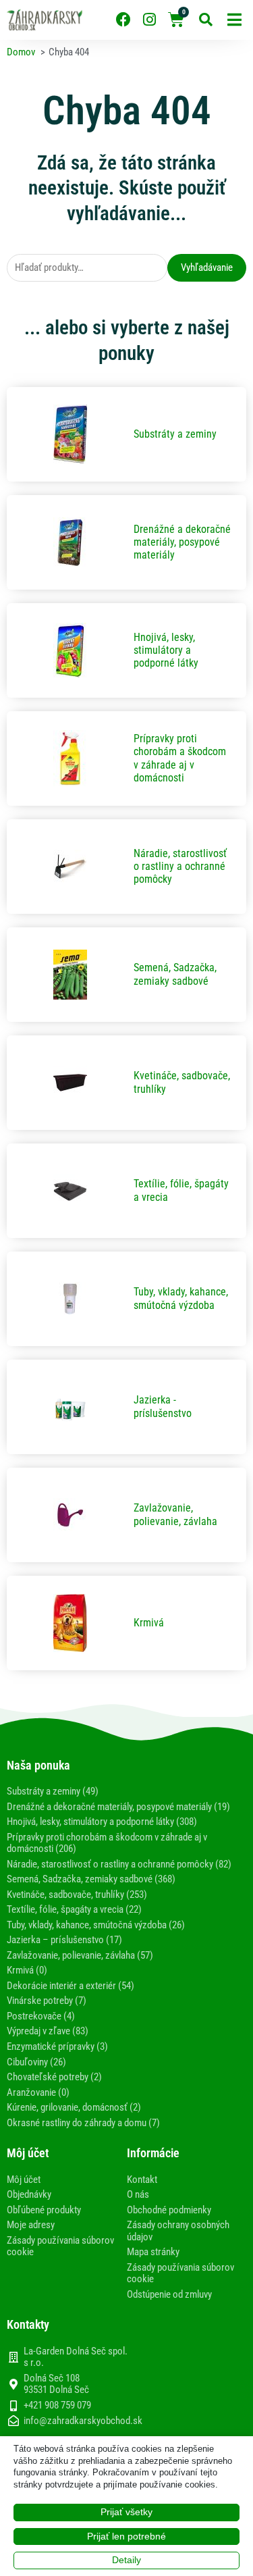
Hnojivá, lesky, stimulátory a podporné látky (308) (102, 1822)
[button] (234, 20)
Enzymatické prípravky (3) (57, 2046)
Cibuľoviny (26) (36, 2062)
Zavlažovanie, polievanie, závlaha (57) (80, 1955)
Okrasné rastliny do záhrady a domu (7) (83, 2123)
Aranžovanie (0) (38, 2092)
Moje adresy (31, 2225)
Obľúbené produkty (44, 2210)
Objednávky (29, 2194)
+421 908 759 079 (57, 2405)
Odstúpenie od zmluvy (169, 2294)
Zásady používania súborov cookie (60, 2246)
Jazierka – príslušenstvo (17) (64, 1940)
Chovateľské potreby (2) (54, 2077)
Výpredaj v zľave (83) (48, 2031)
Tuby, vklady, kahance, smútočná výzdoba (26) (96, 1925)
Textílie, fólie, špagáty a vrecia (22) (74, 1909)
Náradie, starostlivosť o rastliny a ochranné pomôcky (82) (119, 1864)
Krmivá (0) (27, 1970)
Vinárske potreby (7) (47, 2001)
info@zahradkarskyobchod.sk (83, 2421)
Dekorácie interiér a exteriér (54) (71, 1986)
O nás (138, 2194)
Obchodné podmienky (169, 2210)
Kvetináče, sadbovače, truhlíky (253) (77, 1895)
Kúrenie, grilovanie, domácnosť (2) (74, 2107)
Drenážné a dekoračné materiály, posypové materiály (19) (118, 1807)
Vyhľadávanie (207, 267)
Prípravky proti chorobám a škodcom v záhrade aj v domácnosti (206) (107, 1843)
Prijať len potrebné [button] (126, 2536)
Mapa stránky (153, 2252)
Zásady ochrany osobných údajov (178, 2231)
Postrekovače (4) (41, 2016)
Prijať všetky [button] (126, 2512)
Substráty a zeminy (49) (53, 1791)
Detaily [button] (126, 2560)
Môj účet (24, 2180)
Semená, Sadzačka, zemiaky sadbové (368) (91, 1879)
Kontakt (142, 2180)
